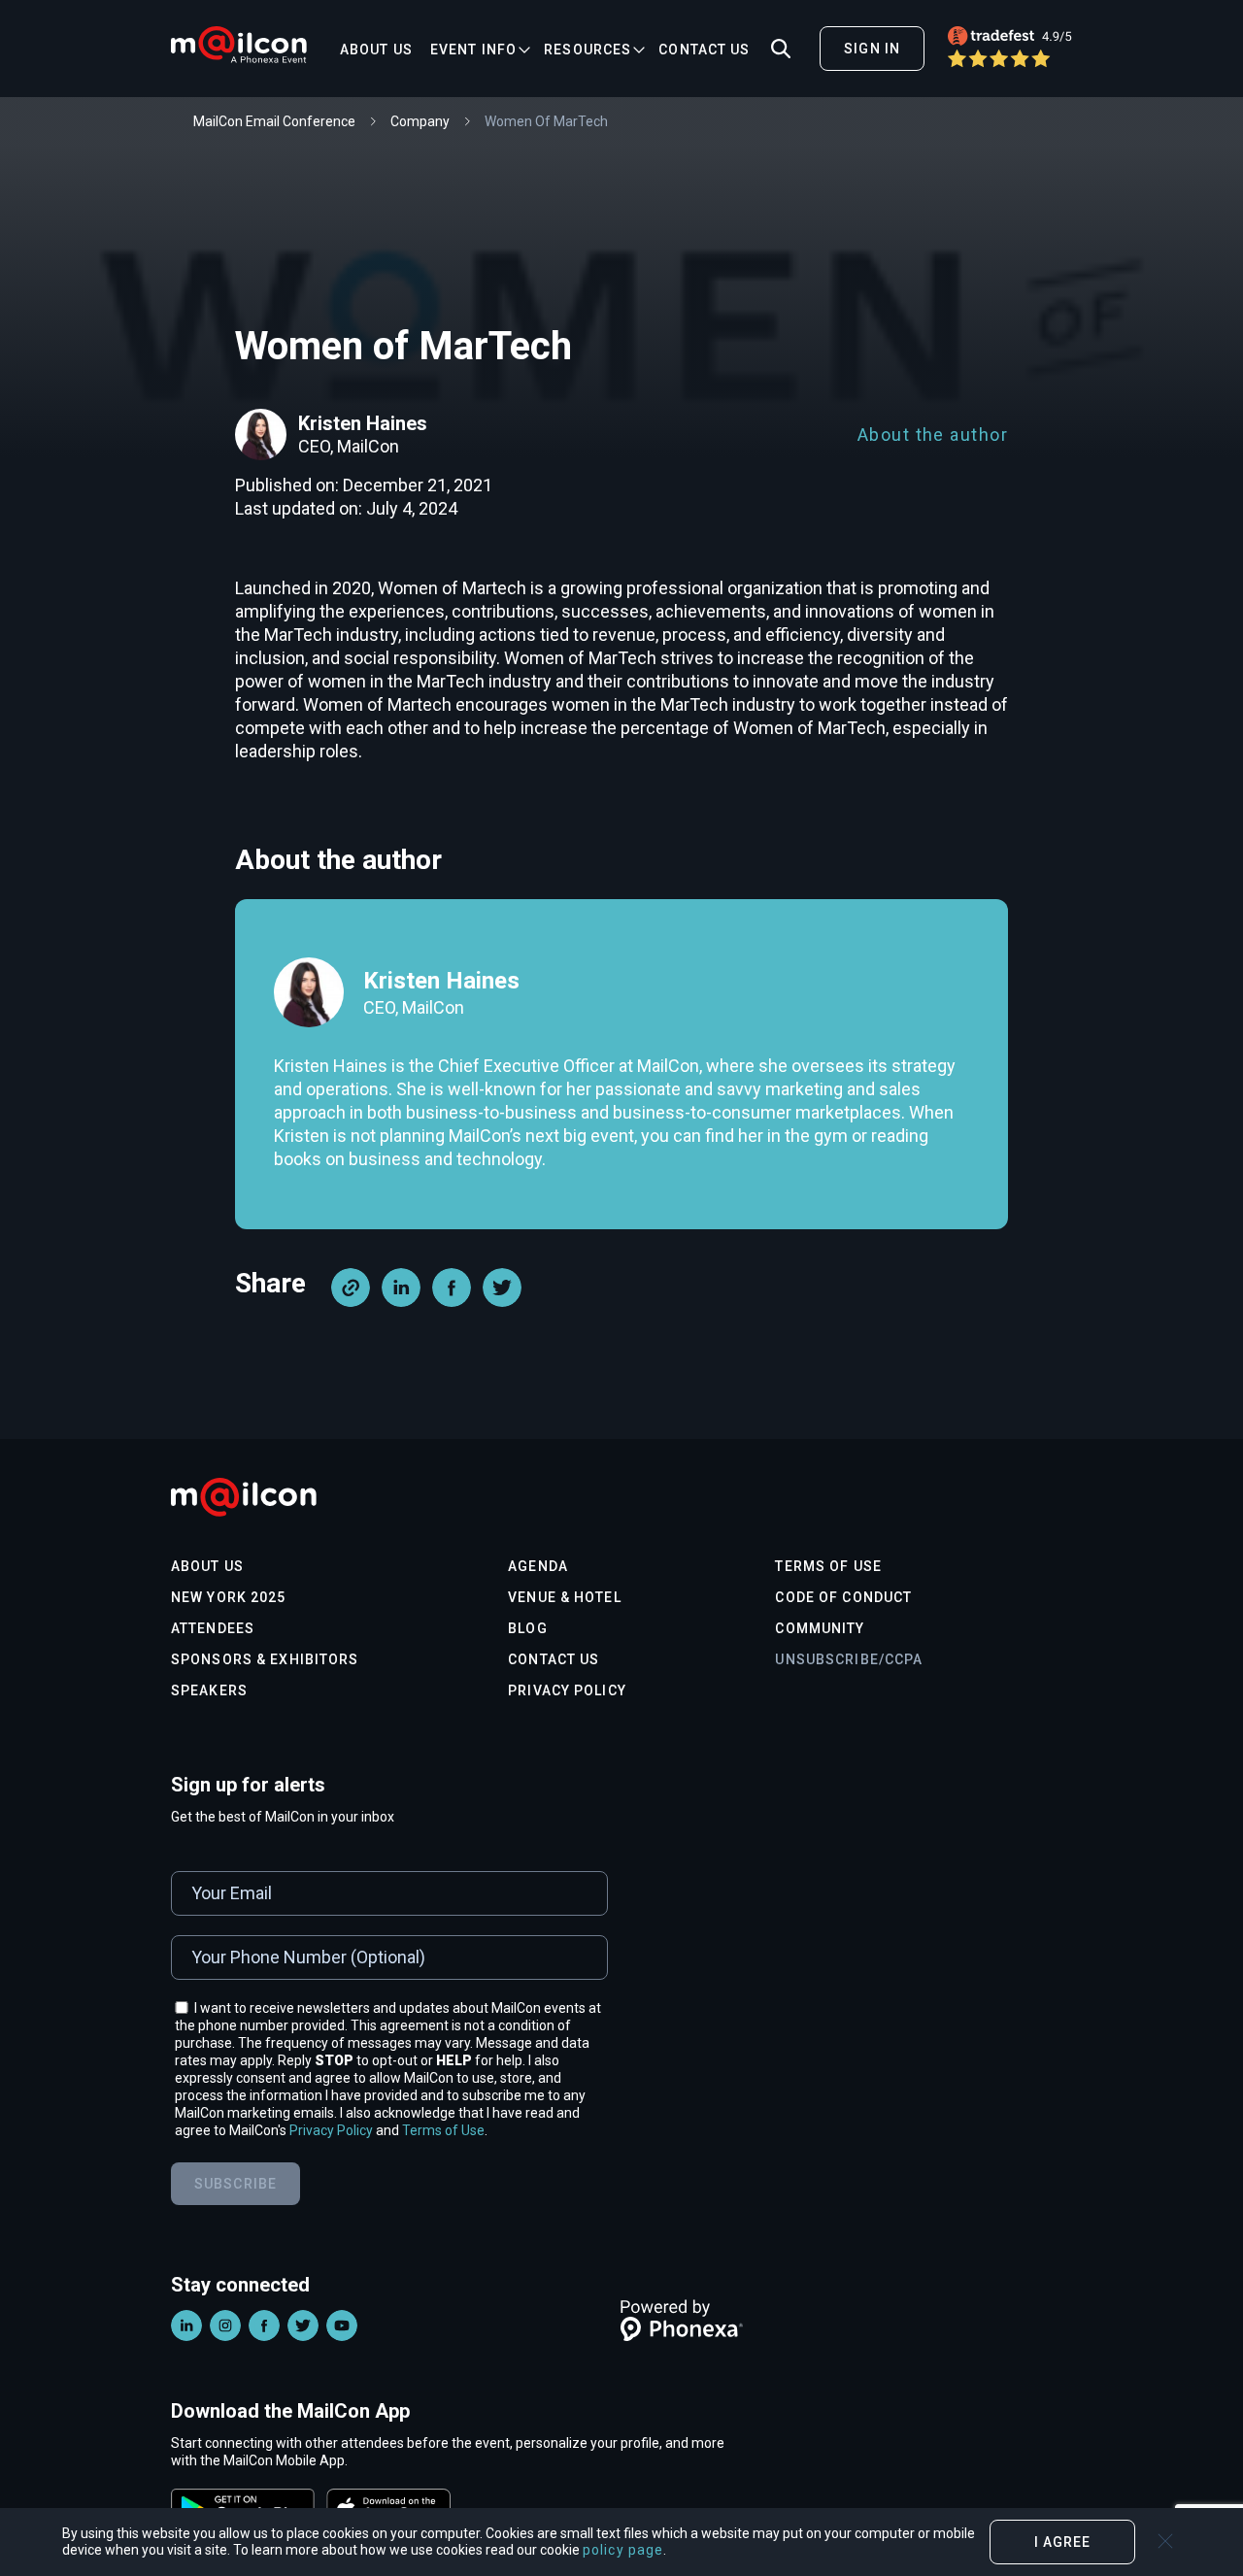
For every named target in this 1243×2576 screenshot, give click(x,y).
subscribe (235, 2184)
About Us (376, 50)
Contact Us (704, 50)
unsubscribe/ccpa (849, 1659)
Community (820, 1628)
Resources (588, 50)
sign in (872, 49)
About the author (933, 435)
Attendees (213, 1628)
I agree (1063, 2542)
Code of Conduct (843, 1597)
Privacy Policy (567, 1690)
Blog (527, 1628)
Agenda (538, 1566)
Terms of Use (828, 1566)
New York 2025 (229, 1597)
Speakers (209, 1690)
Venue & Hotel (565, 1597)
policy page (623, 2550)
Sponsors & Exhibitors (265, 1659)
